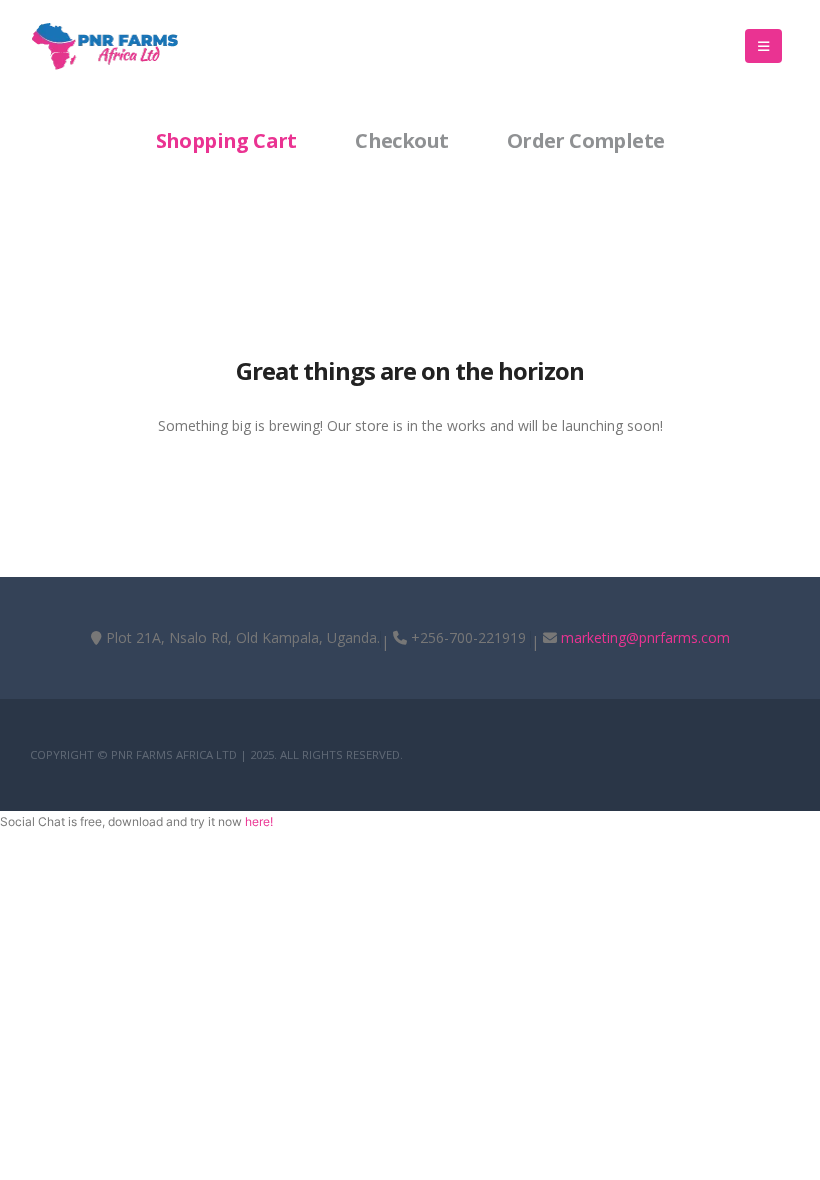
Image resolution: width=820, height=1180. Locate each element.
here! (259, 821)
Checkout (401, 140)
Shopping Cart (226, 140)
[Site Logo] (105, 46)
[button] (763, 46)
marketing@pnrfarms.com (645, 637)
